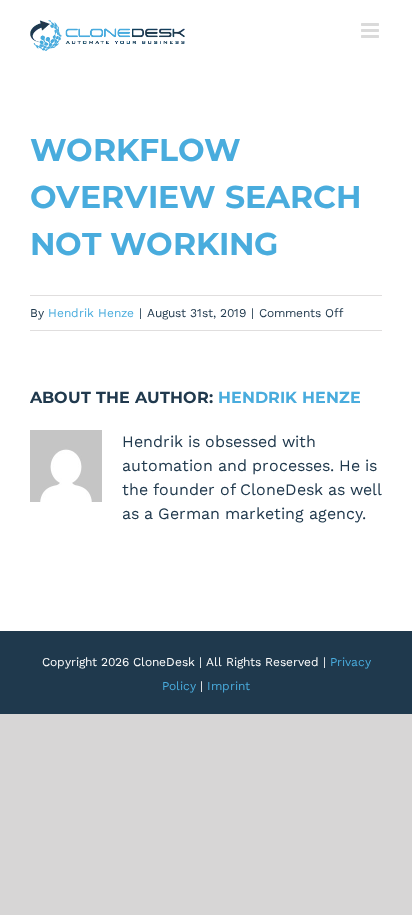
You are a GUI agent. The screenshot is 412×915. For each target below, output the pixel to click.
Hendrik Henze (91, 313)
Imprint (228, 686)
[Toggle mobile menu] (371, 30)
